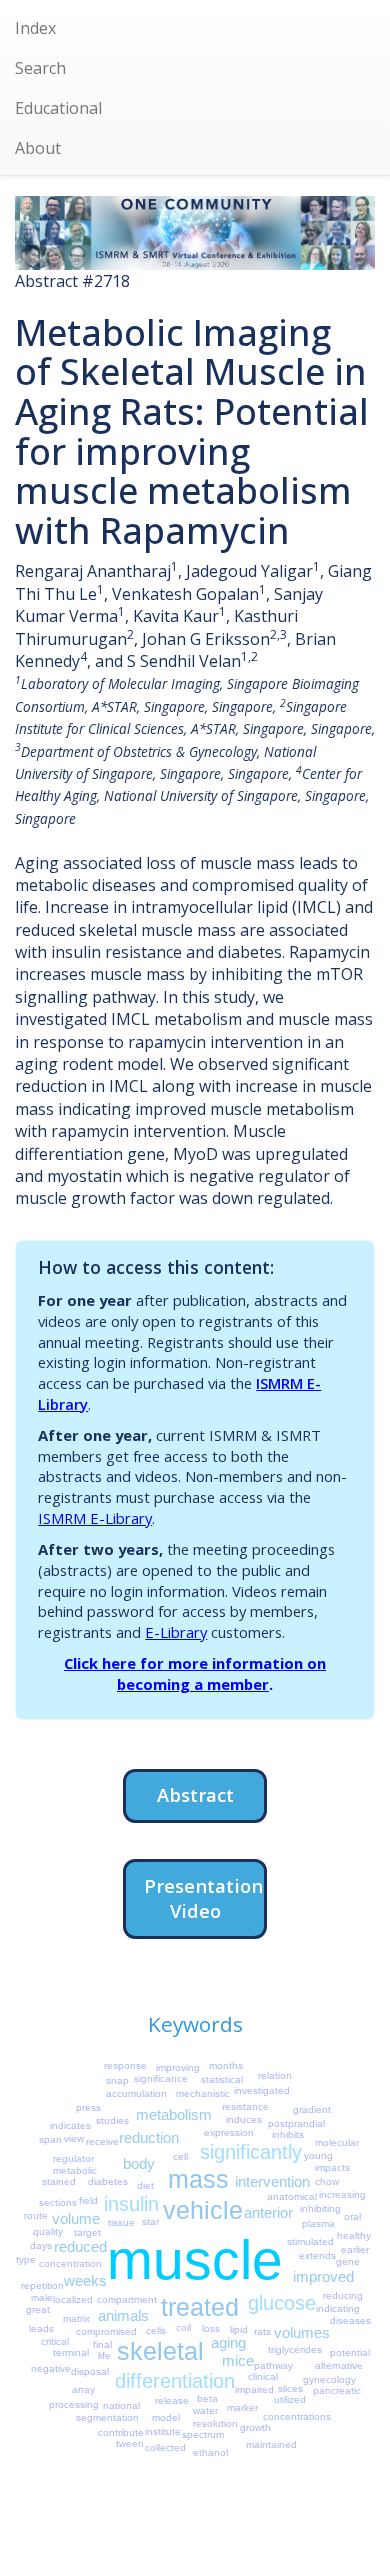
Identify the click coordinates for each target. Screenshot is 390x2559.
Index (35, 28)
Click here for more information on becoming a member (195, 1673)
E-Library (176, 1632)
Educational (58, 108)
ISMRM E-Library (95, 1518)
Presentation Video (203, 1898)
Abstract (195, 1794)
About (38, 148)
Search (40, 68)
